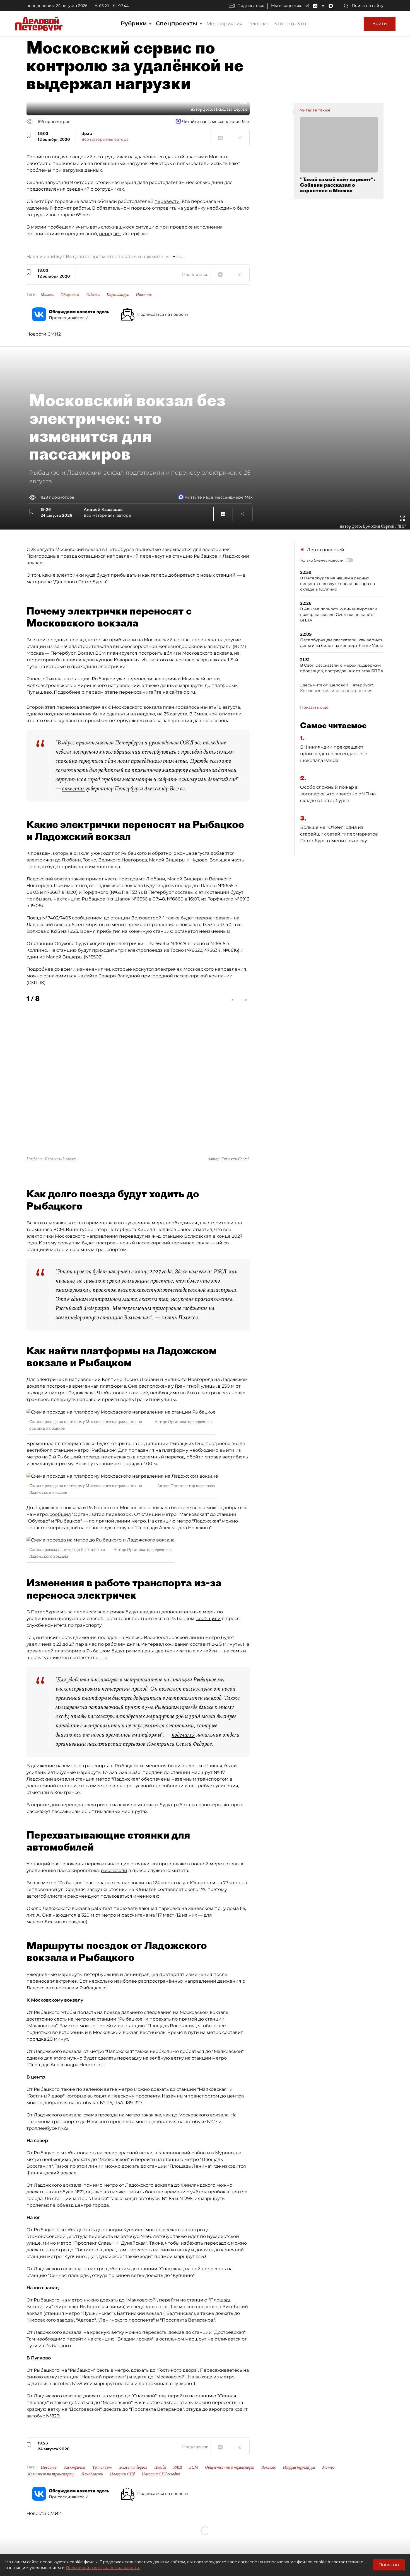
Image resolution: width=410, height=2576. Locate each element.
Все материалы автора (105, 139)
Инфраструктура (299, 2467)
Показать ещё (314, 707)
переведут (132, 1236)
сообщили (208, 1619)
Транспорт (102, 2467)
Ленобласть (92, 2474)
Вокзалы (269, 2467)
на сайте (87, 976)
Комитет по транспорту (51, 2474)
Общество (70, 295)
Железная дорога (133, 2467)
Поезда (160, 2467)
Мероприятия (225, 24)
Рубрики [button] (135, 23)
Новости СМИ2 (44, 334)
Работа (93, 295)
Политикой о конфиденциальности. (103, 2568)
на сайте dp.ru (179, 692)
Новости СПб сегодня (161, 2474)
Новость (144, 295)
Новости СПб (122, 2474)
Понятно (389, 2565)
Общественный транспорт (230, 2467)
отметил (73, 788)
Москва (47, 295)
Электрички (74, 2467)
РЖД (178, 2467)
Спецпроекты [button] (177, 23)
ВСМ (194, 2467)
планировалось (181, 707)
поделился (183, 1735)
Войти (380, 24)
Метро (328, 2467)
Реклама (258, 24)
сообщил (60, 1514)
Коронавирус (118, 295)
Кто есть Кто (290, 24)
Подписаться (251, 6)
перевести (167, 201)
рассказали (114, 1870)
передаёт (110, 234)
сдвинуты (118, 714)
